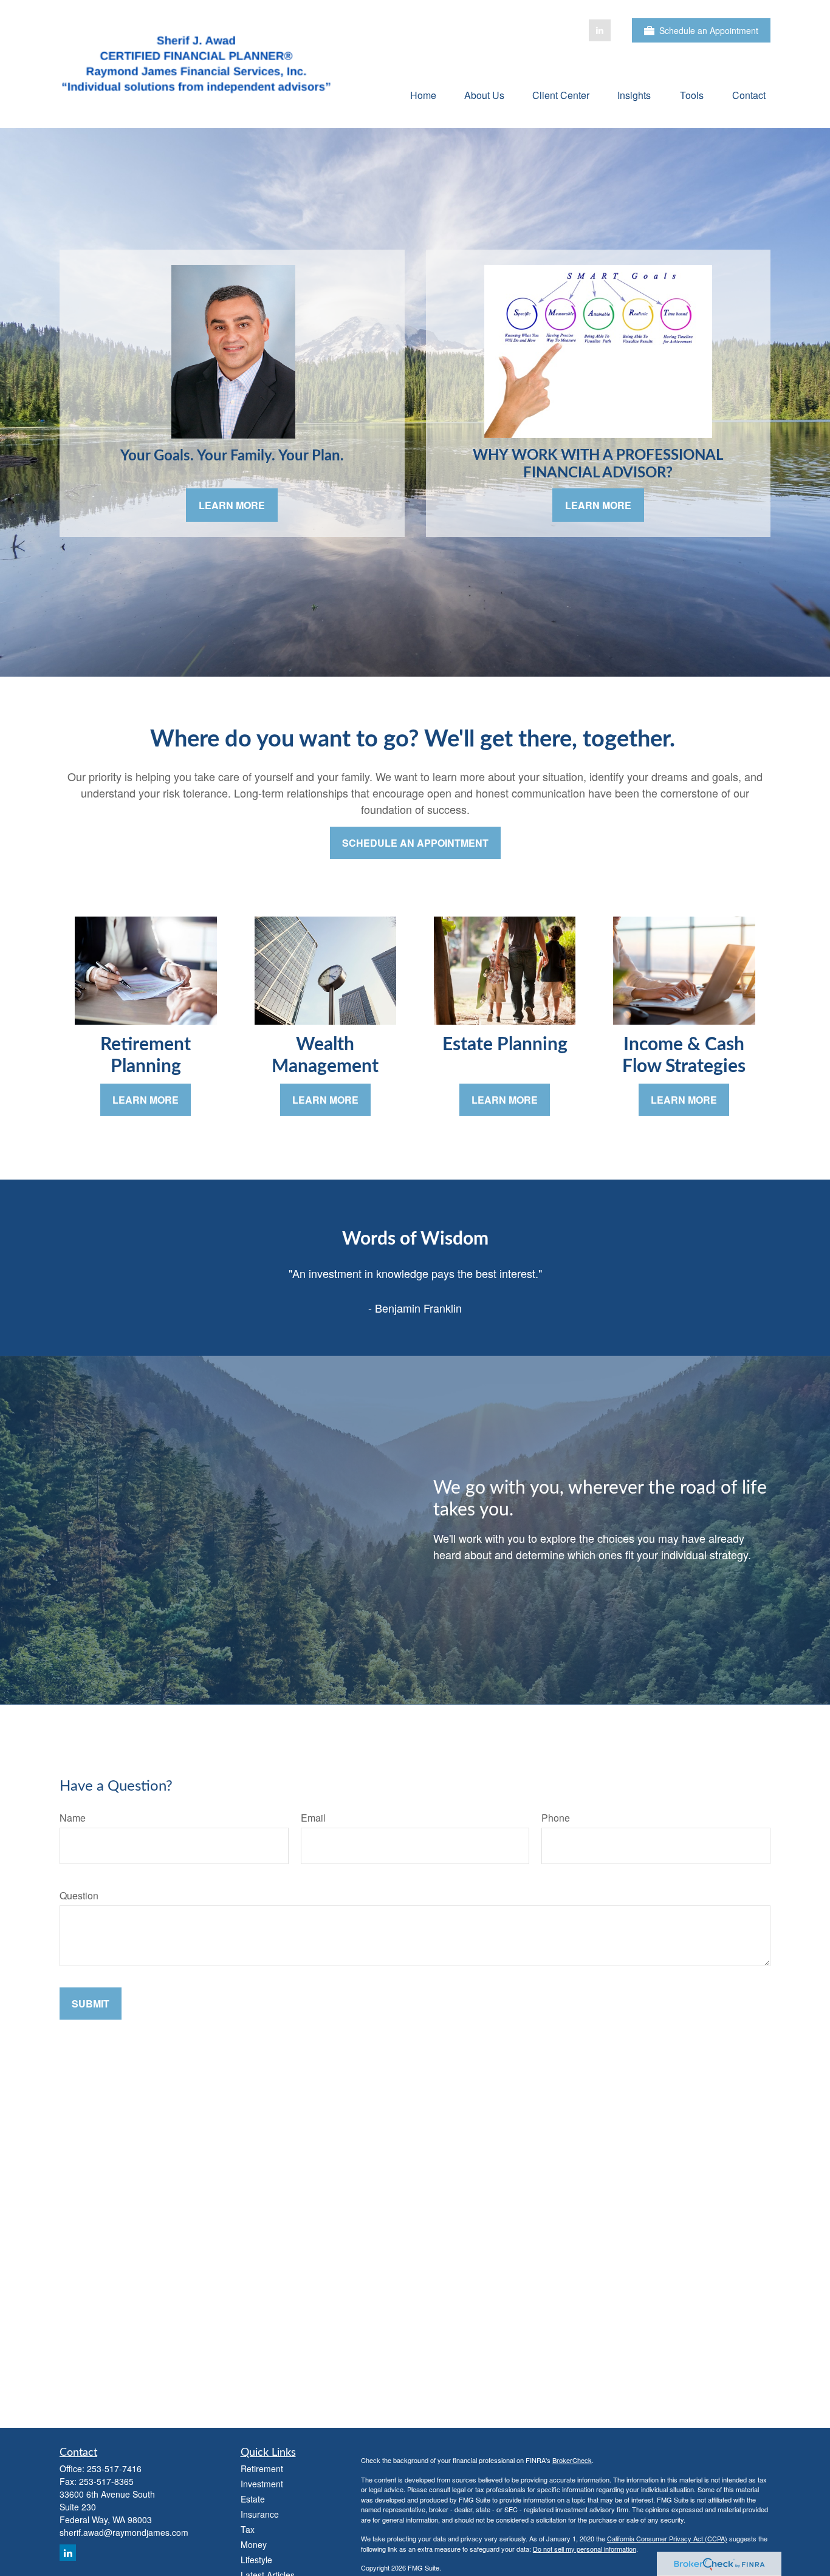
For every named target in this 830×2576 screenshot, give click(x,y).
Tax (248, 2529)
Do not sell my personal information (585, 2549)
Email (313, 1818)
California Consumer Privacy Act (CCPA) (667, 2538)
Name (73, 1818)
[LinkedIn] (600, 30)
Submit (91, 2004)
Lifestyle (256, 2560)
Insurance (260, 2514)
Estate (253, 2499)
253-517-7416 (114, 2468)
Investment (262, 2484)
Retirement (262, 2468)
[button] (423, 94)
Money (254, 2544)
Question (79, 1895)
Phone (556, 1818)
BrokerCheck (572, 2460)
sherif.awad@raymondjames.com (124, 2532)
